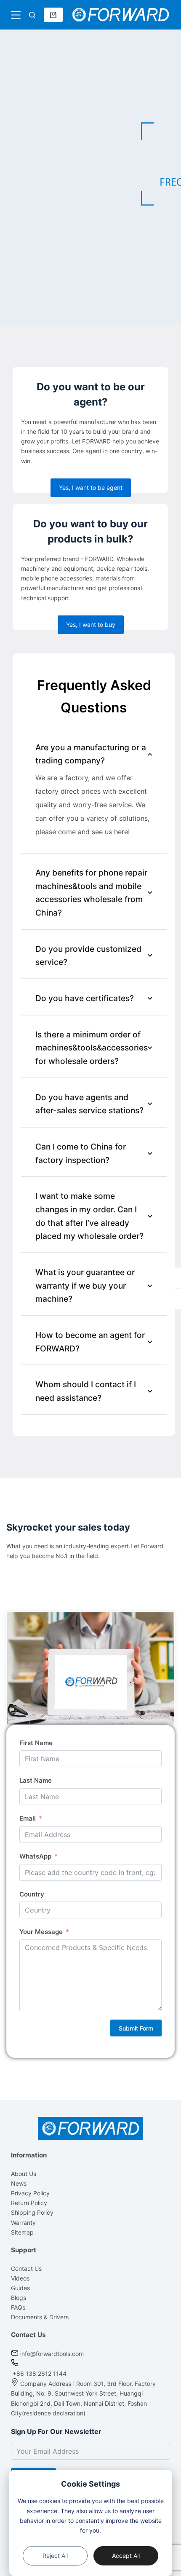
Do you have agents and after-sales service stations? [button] (89, 1104)
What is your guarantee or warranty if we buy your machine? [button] (85, 1285)
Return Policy (29, 2203)
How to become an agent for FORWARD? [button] (90, 1342)
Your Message (41, 1932)
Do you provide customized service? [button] (88, 956)
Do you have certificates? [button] (85, 998)
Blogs (19, 2298)
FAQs (18, 2307)
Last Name (36, 1780)
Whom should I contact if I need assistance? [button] (86, 1391)
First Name (36, 1743)
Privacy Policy (30, 2193)
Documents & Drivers (40, 2317)
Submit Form (136, 2028)
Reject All (55, 2556)
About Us (24, 2174)
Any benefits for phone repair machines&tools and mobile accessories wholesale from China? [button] (91, 893)
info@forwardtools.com (52, 2354)
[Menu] (16, 15)
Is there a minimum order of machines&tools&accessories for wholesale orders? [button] (92, 1048)
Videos (20, 2278)
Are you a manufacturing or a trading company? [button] (91, 754)
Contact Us (26, 2268)
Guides (20, 2288)
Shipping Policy (32, 2212)
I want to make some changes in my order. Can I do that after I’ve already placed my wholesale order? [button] (89, 1216)
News (19, 2183)
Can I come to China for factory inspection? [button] (81, 1153)
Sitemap (22, 2232)
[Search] (32, 15)
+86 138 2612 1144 (39, 2373)
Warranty (23, 2223)
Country (32, 1894)
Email (28, 1818)
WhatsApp (35, 1856)
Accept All (126, 2556)
